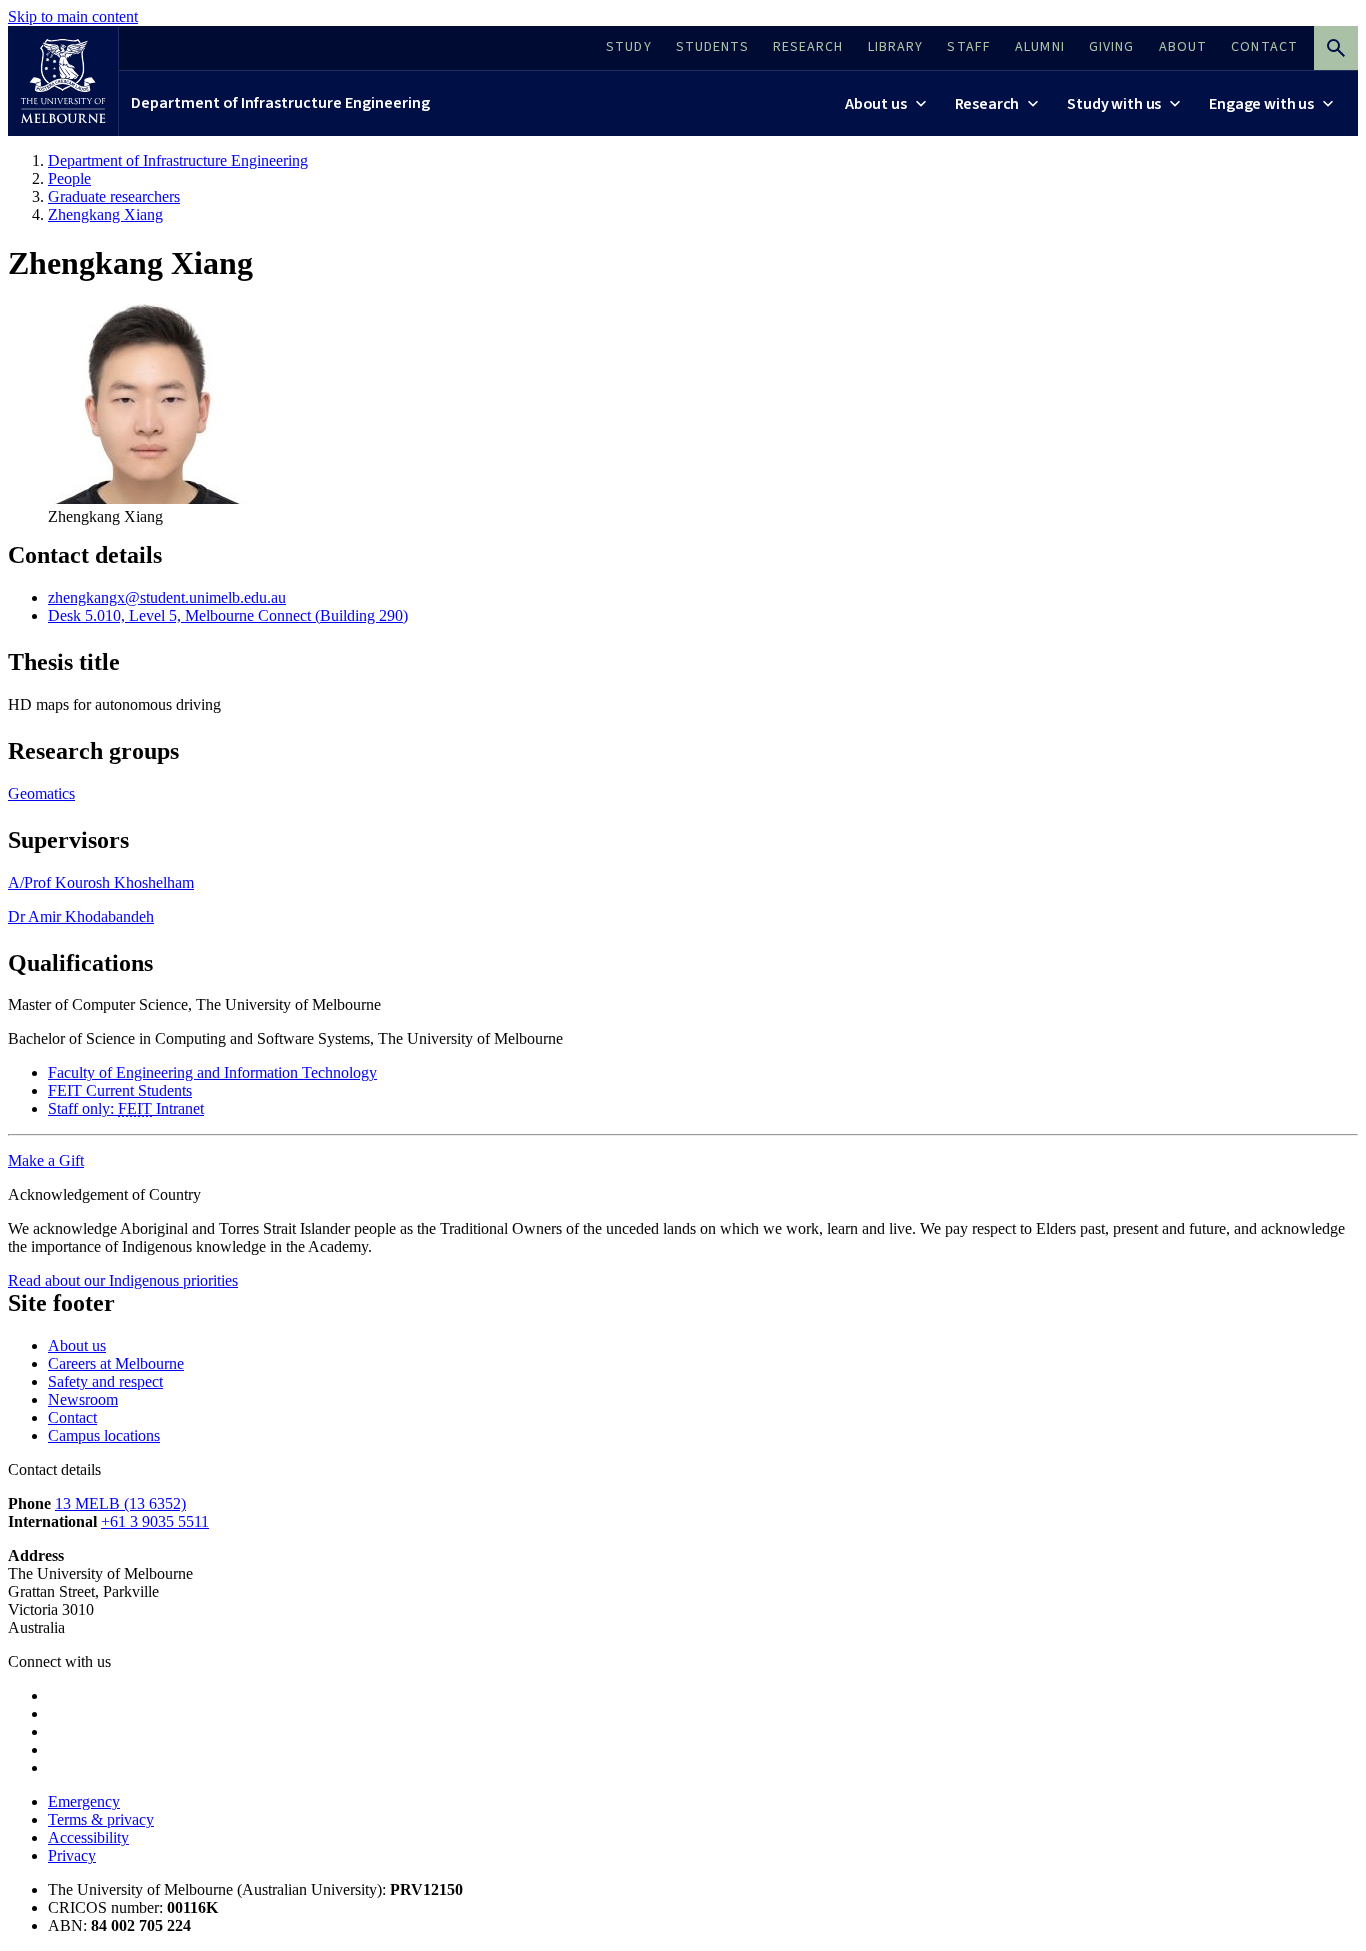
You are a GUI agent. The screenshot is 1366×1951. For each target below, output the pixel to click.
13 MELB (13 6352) (120, 1503)
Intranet (126, 1108)
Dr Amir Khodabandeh (81, 916)
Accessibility (88, 1837)
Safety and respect (105, 1381)
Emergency (84, 1801)
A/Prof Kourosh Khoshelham (101, 882)
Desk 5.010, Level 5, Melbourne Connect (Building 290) (228, 615)
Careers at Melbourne (116, 1363)
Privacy (72, 1855)
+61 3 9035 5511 (155, 1521)
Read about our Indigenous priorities (123, 1280)
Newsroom (83, 1399)
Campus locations (104, 1435)
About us (77, 1345)
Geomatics (41, 793)
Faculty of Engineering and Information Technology (212, 1072)
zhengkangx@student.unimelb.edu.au (167, 597)
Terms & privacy (101, 1819)
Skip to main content (73, 16)
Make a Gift (46, 1160)
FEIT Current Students (120, 1090)
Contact (72, 1417)
